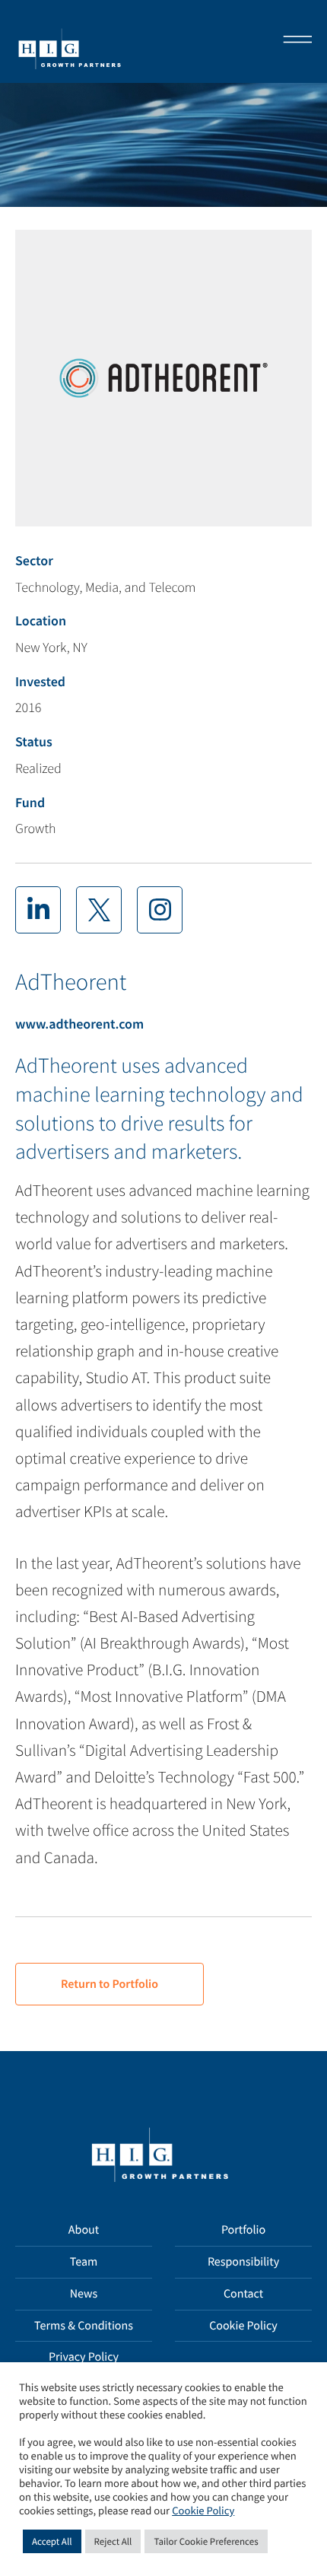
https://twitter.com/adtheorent (99, 910)
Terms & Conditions (84, 2326)
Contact (243, 2294)
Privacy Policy (84, 2357)
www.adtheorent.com (79, 1024)
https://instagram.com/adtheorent (160, 910)
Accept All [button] (52, 2541)
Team (84, 2262)
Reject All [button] (113, 2541)
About (84, 2230)
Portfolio (243, 2230)
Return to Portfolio (110, 1984)
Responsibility (243, 2262)
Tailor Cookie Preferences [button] (206, 2541)
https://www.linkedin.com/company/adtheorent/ (38, 910)
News (84, 2294)
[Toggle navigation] (293, 41)
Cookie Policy (243, 2326)
